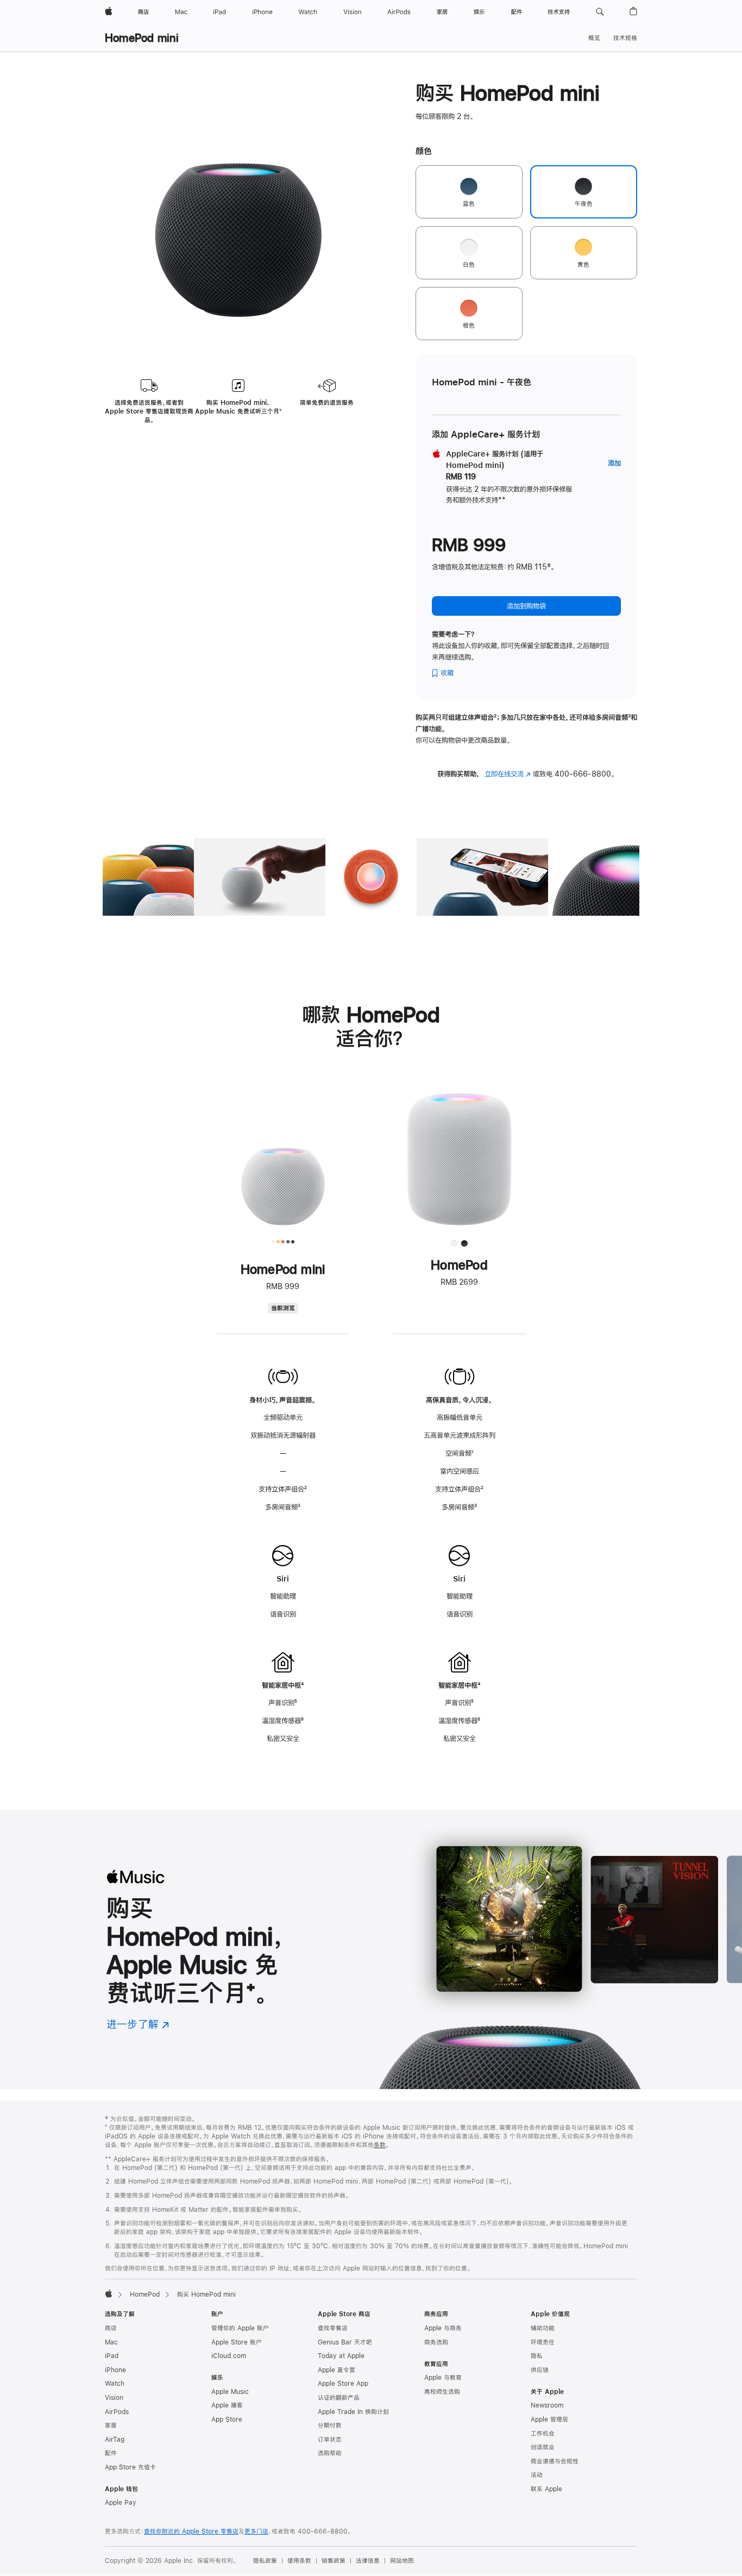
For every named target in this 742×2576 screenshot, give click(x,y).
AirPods (117, 2412)
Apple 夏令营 (337, 2370)
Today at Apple (341, 2356)
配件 (111, 2453)
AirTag (115, 2440)
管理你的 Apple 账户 (240, 2328)
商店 (111, 2328)
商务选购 (436, 2342)
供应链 (540, 2370)
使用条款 (299, 2561)
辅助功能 (543, 2328)
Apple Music (230, 2392)
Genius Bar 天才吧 (345, 2342)
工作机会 (543, 2434)
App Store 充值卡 (130, 2467)
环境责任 (543, 2342)
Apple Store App (343, 2384)
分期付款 (330, 2425)
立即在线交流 (508, 774)
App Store (227, 2419)
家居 (111, 2425)
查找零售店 (333, 2328)
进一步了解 (138, 2024)
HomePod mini (142, 38)
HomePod (145, 2294)
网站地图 (402, 2561)
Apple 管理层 (549, 2419)
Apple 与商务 (443, 2328)
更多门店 (256, 2531)
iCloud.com (229, 2356)
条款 (380, 2145)
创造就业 (543, 2447)
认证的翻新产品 (339, 2398)
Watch (115, 2384)
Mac (111, 2342)
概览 (594, 38)
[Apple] (109, 2293)
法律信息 (368, 2561)
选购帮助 (330, 2453)
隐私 (537, 2356)
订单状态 (330, 2440)
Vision (114, 2398)
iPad (112, 2356)
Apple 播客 (227, 2405)
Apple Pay (121, 2503)
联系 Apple (546, 2489)
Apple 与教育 (443, 2378)
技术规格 (625, 38)
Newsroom (547, 2405)
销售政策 (334, 2561)
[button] (600, 12)
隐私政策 (265, 2561)
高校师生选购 (442, 2392)
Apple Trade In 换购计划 (353, 2412)
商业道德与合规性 (555, 2461)
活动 (537, 2475)
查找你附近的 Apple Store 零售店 (191, 2531)
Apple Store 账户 (237, 2342)
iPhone (115, 2370)
